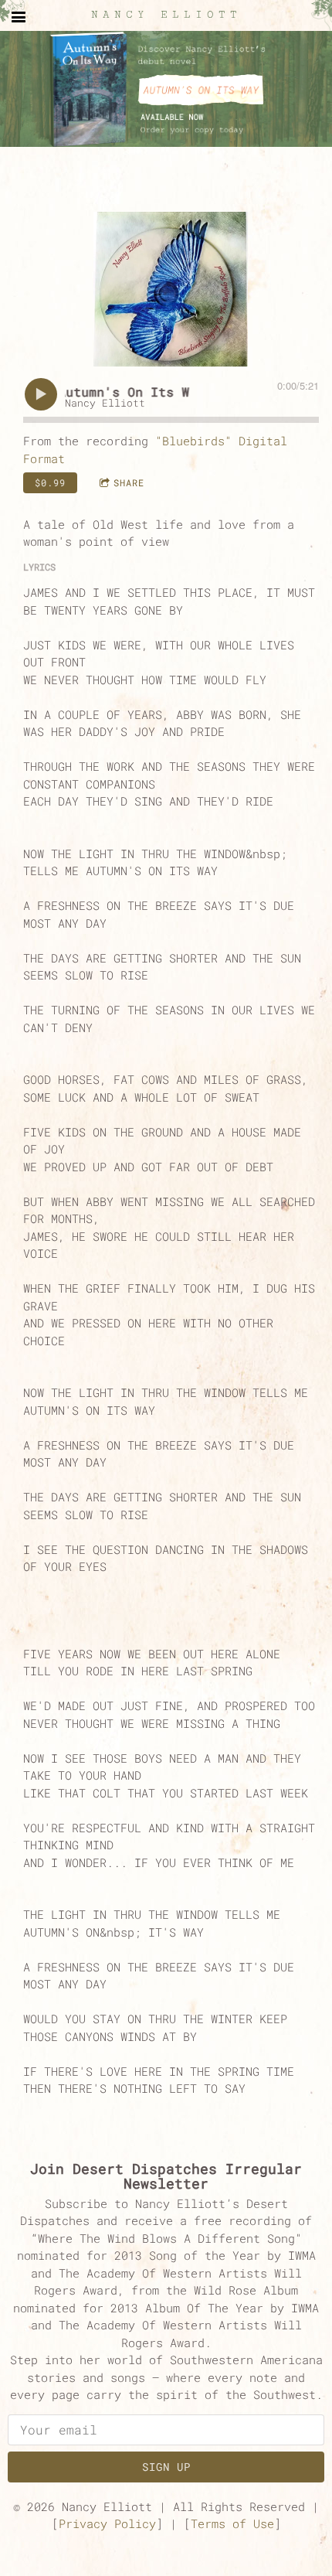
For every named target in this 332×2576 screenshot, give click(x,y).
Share (129, 482)
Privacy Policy (107, 2523)
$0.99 (50, 482)
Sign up (166, 2467)
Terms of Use (232, 2523)
